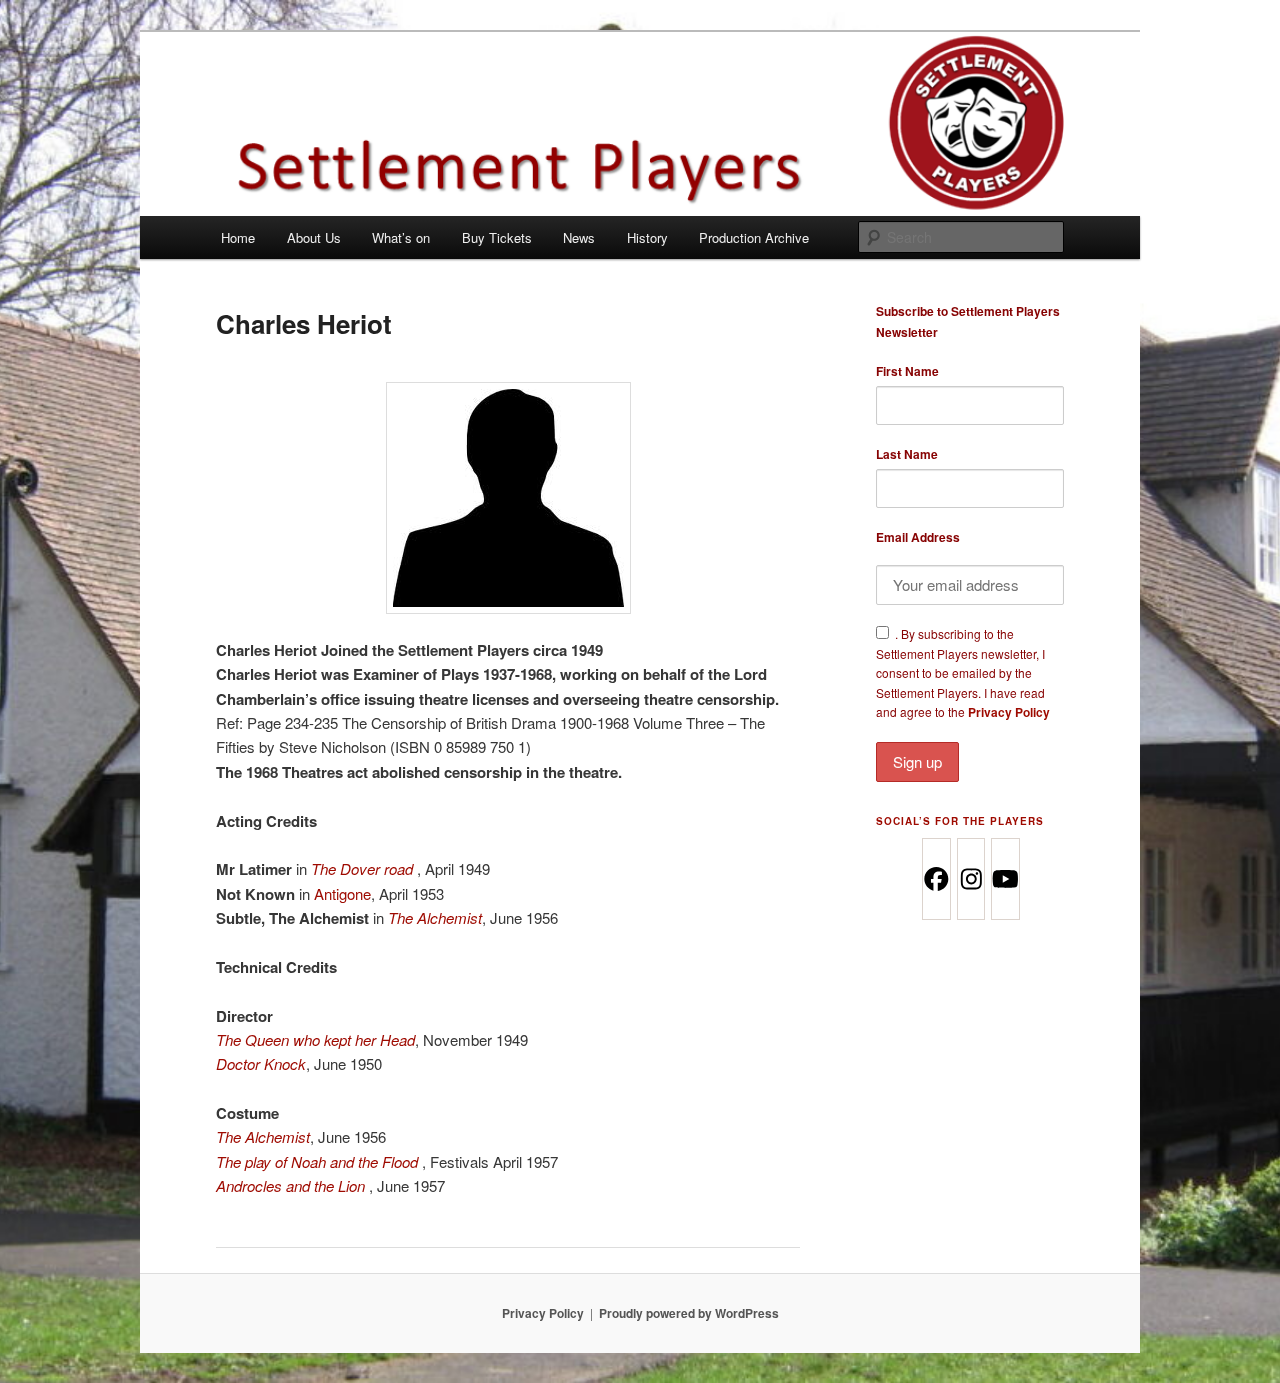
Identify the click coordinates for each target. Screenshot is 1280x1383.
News (579, 237)
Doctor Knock (261, 1063)
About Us (314, 237)
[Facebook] (935, 879)
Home (238, 237)
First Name (907, 371)
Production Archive (754, 237)
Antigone (342, 893)
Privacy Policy (1009, 712)
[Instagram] (970, 879)
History (647, 237)
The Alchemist (435, 917)
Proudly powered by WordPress (689, 1313)
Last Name (907, 454)
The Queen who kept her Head (315, 1039)
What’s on (401, 237)
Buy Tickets (497, 237)
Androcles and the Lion (290, 1185)
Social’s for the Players (960, 821)
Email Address (918, 537)
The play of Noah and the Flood (317, 1161)
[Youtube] (1004, 879)
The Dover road (362, 868)
